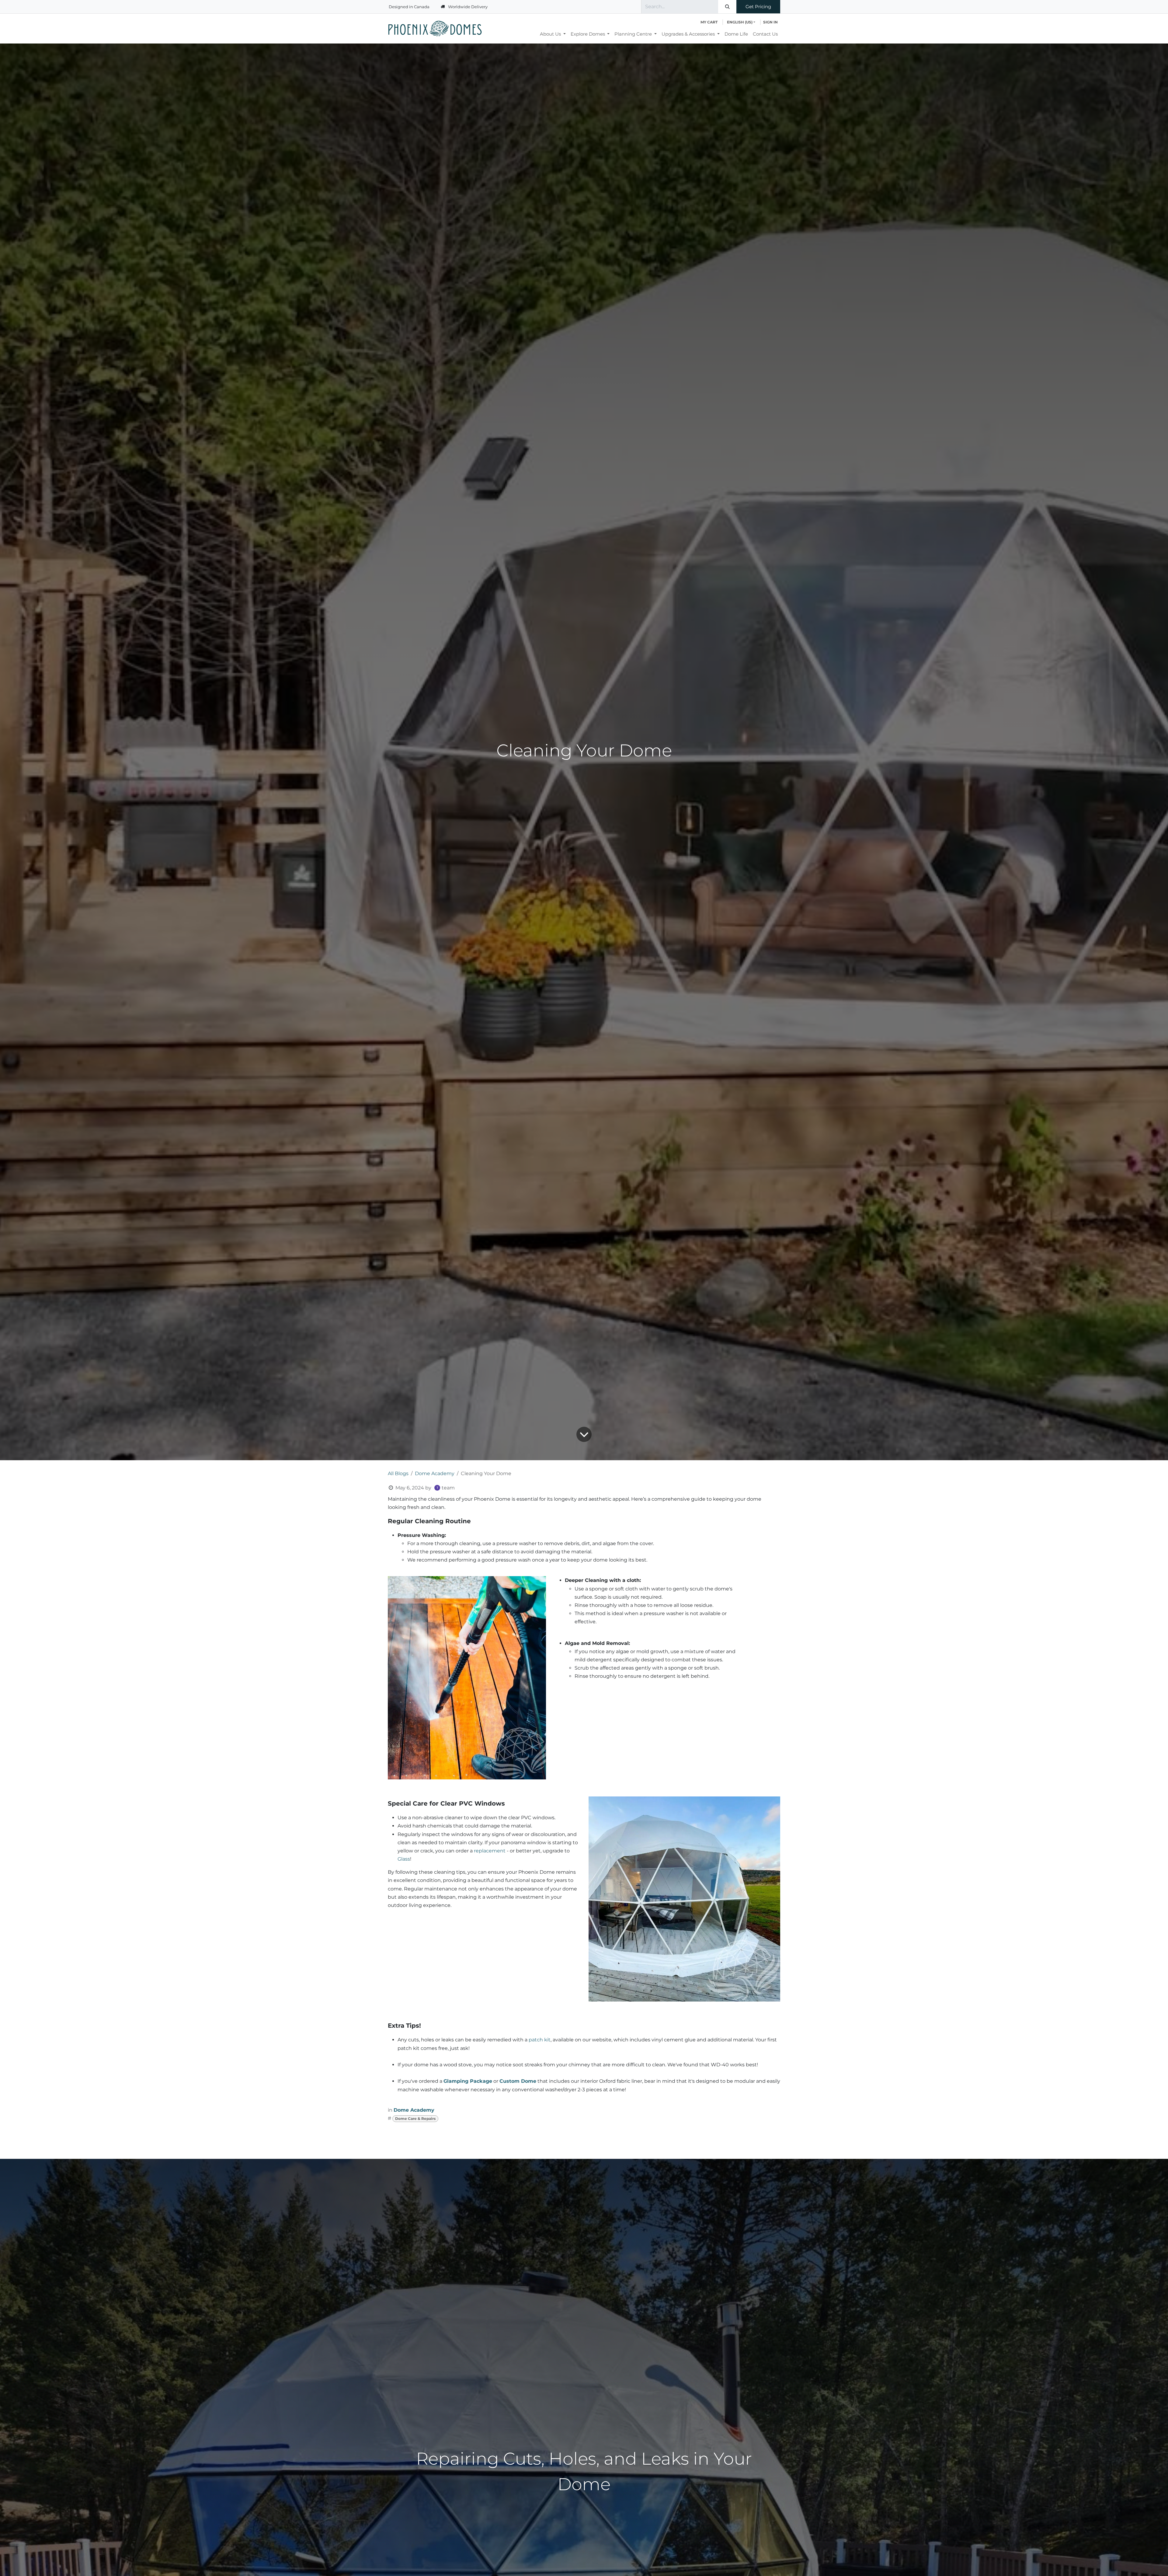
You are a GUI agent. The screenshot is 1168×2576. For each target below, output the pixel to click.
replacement (490, 1851)
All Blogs (398, 1473)
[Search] (727, 7)
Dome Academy (435, 1473)
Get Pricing (758, 7)
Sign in (770, 22)
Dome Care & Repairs (415, 2119)
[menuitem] (553, 34)
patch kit (540, 2040)
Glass (404, 1859)
